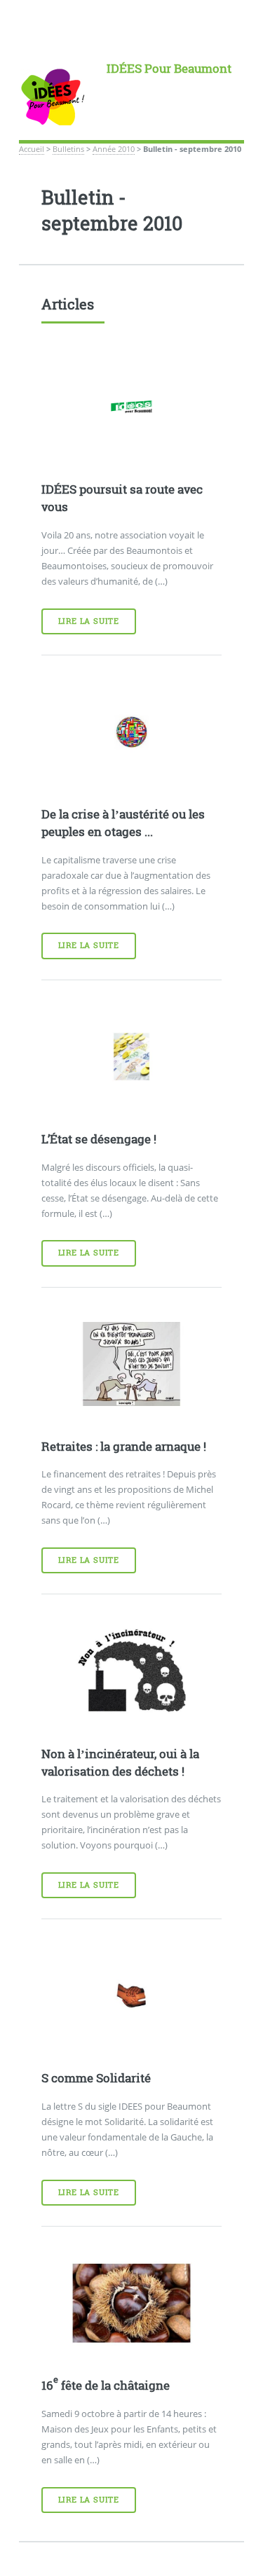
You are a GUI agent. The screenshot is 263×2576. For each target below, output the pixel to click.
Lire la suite (89, 621)
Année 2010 (114, 149)
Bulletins (68, 149)
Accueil (32, 149)
